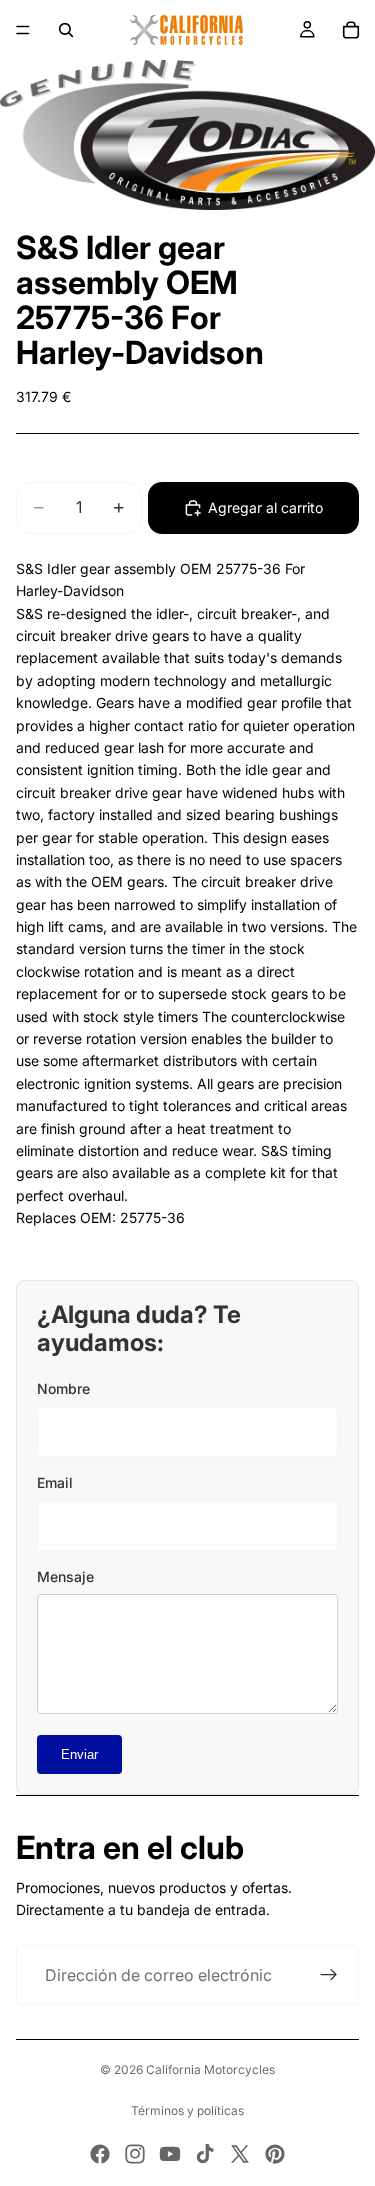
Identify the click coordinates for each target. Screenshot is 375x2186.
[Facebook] (100, 2154)
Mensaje (65, 1576)
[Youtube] (170, 2154)
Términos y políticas (187, 2110)
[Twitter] (240, 2154)
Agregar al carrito (265, 507)
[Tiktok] (205, 2154)
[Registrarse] (329, 1975)
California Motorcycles (210, 2069)
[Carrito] (351, 30)
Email (55, 1482)
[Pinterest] (275, 2154)
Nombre (63, 1388)
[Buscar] (66, 30)
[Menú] (23, 30)
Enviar (79, 1754)
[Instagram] (135, 2154)
